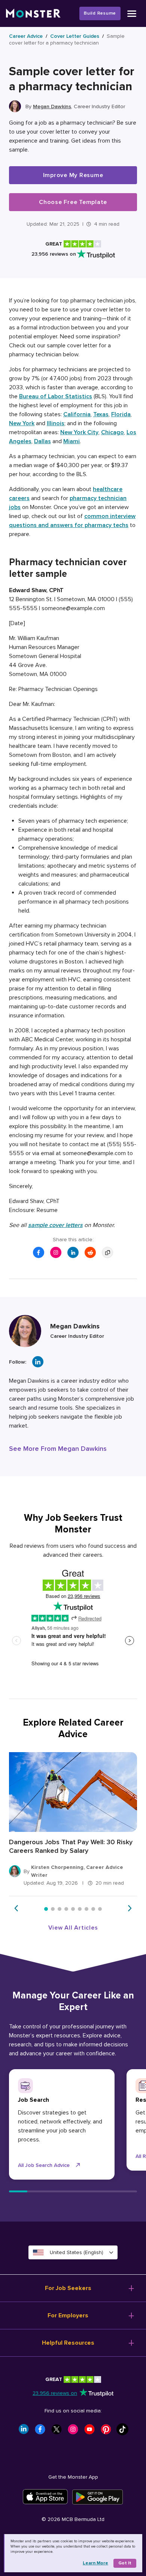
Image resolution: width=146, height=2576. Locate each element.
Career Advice (26, 36)
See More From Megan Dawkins (58, 1449)
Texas (101, 414)
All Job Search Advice (44, 2165)
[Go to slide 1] (46, 1909)
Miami (72, 441)
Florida (121, 414)
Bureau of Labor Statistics (56, 396)
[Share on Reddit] (90, 1252)
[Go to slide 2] (53, 1909)
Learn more (95, 2563)
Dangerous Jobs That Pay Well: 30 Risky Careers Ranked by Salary (71, 1846)
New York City (79, 432)
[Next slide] (130, 1908)
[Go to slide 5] (73, 1909)
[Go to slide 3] (60, 1909)
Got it (125, 2563)
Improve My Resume (73, 175)
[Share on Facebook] (39, 1252)
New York (22, 423)
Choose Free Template (73, 202)
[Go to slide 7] (86, 1909)
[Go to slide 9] (100, 1909)
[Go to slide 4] (66, 1909)
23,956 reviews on (55, 2393)
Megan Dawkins (52, 106)
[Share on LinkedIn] (73, 1252)
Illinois (56, 423)
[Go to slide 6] (80, 1909)
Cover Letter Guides (75, 36)
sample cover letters (55, 1225)
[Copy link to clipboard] (107, 1252)
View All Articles (73, 1928)
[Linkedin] (38, 1362)
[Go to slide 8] (93, 1909)
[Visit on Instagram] (56, 1252)
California (77, 414)
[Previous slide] (16, 1908)
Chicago (112, 432)
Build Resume (100, 13)
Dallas (42, 441)
